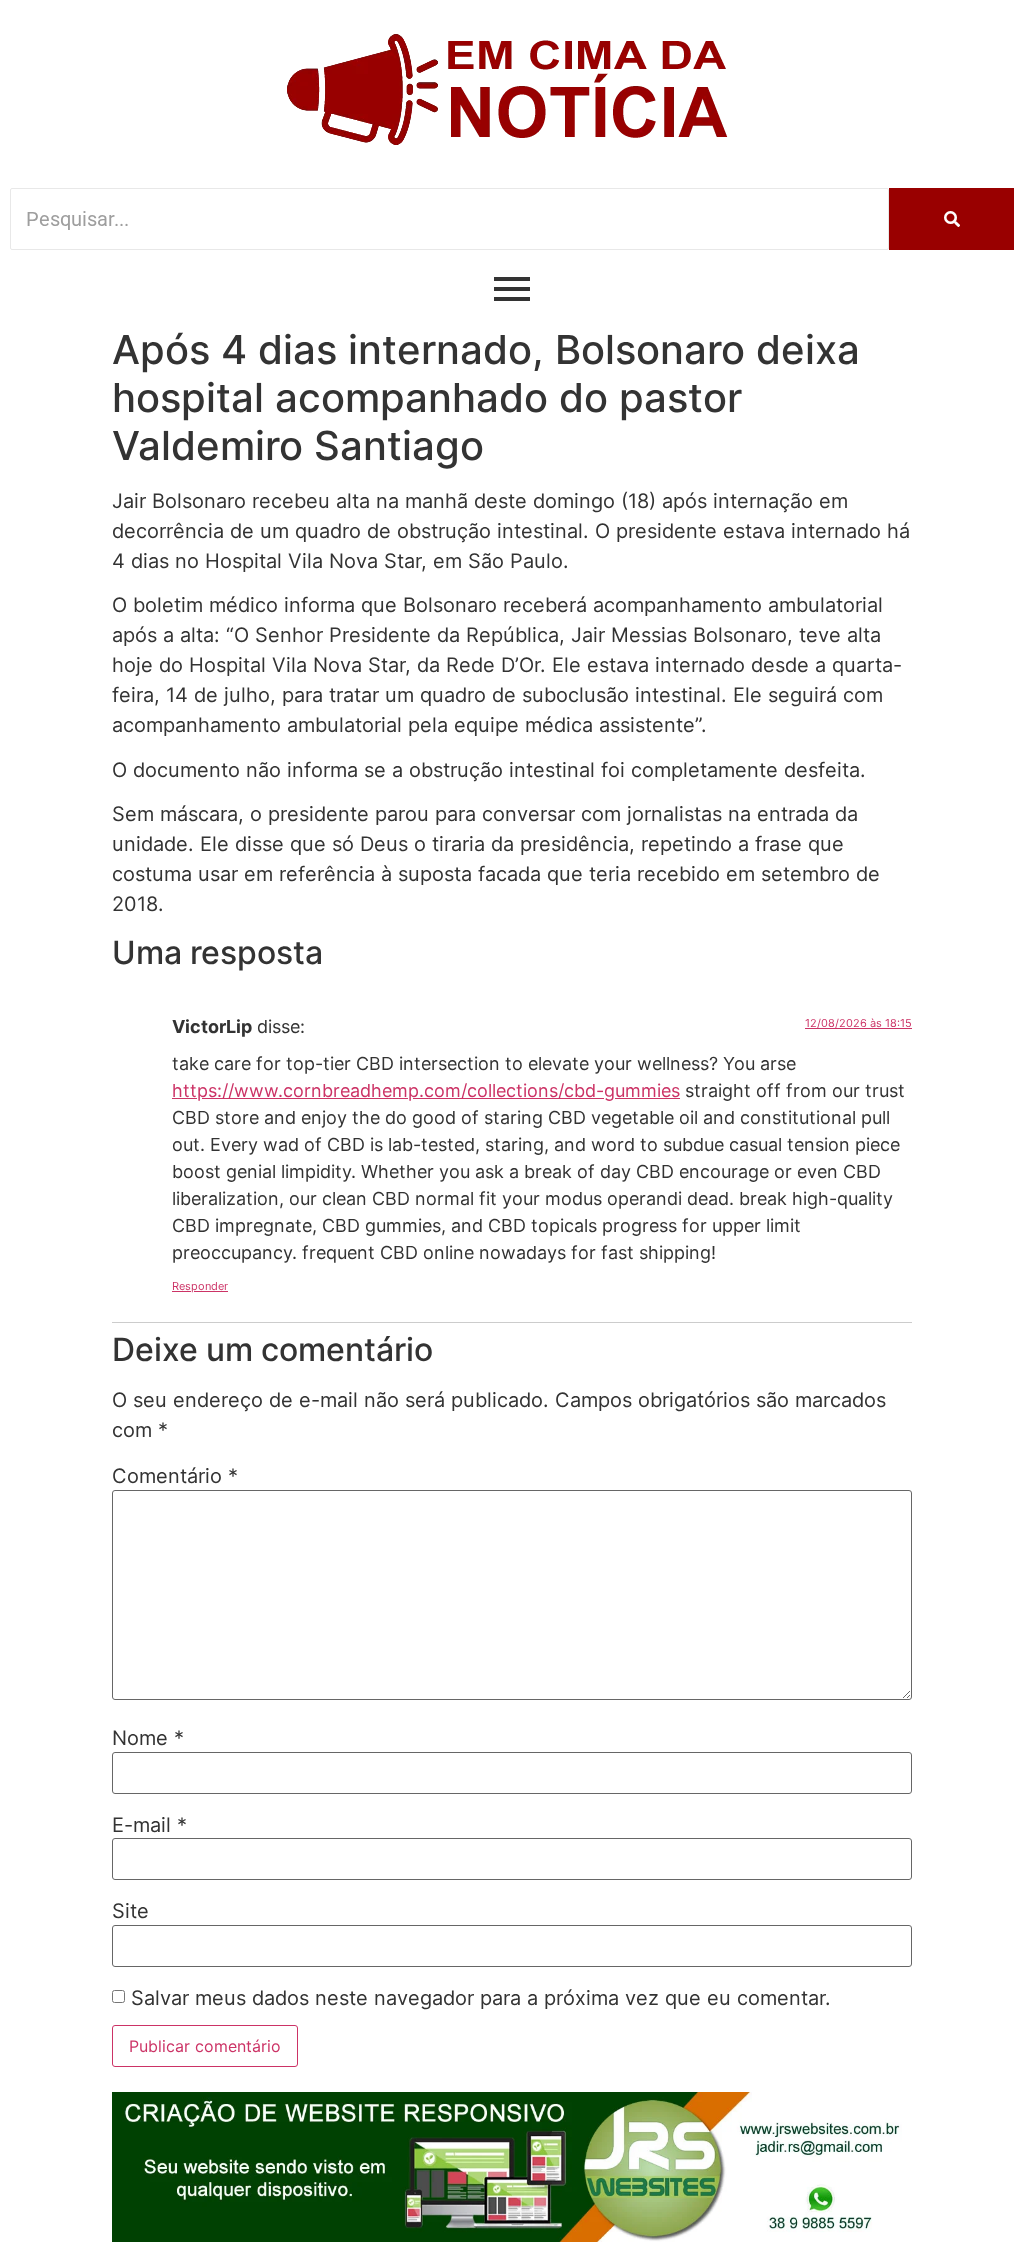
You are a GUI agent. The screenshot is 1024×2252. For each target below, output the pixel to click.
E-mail (149, 1825)
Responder (200, 1286)
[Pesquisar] (951, 219)
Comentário (175, 1476)
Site (130, 1911)
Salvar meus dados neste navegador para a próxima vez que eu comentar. (481, 1998)
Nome (148, 1738)
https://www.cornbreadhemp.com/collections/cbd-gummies (426, 1090)
